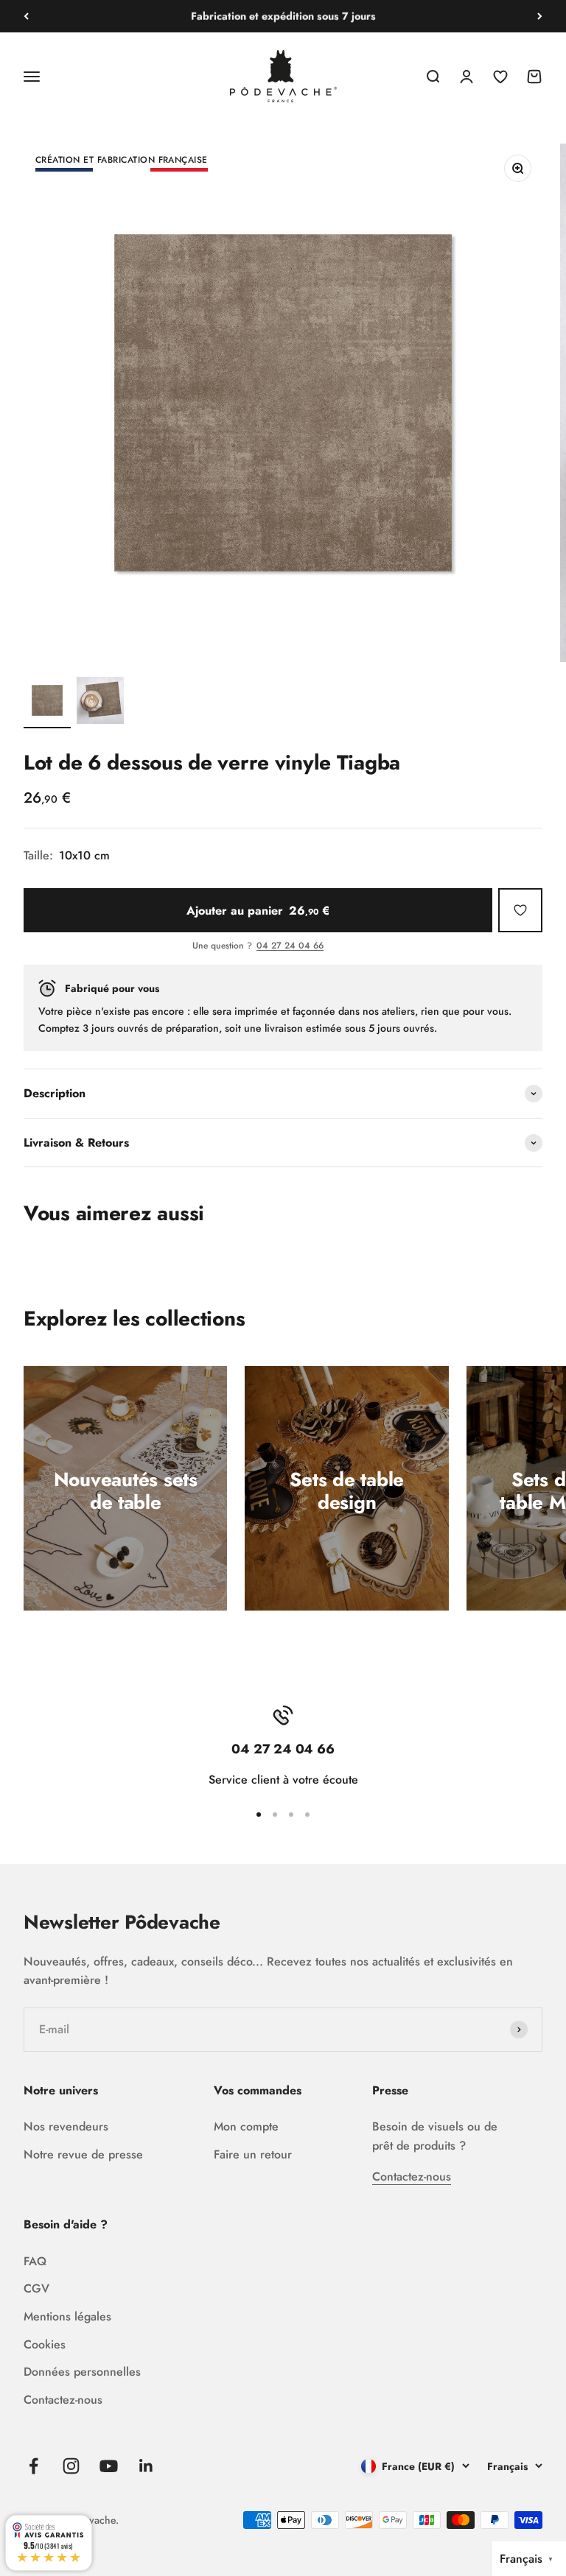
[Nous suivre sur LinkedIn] (146, 2466)
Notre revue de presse (83, 2154)
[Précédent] (26, 16)
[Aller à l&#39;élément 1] (47, 703)
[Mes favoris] (520, 910)
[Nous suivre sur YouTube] (109, 2466)
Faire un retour (253, 2154)
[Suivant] (540, 16)
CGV (36, 2288)
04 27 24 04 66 (290, 946)
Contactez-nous (412, 2176)
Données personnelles (82, 2372)
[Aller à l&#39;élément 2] (100, 703)
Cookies (45, 2344)
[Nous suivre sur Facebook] (34, 2466)
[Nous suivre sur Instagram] (71, 2466)
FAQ (35, 2261)
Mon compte (246, 2126)
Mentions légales (67, 2316)
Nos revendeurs (66, 2126)
